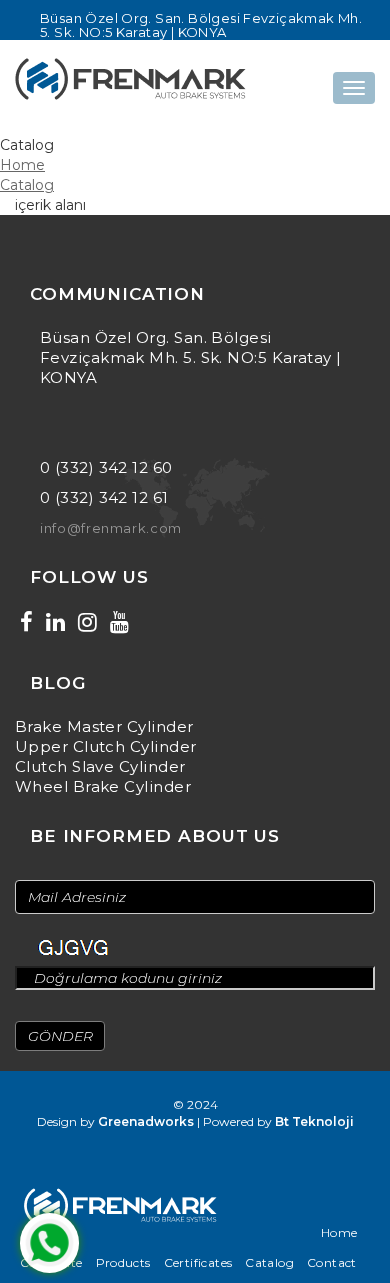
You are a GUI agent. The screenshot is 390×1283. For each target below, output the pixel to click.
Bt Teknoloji (314, 1121)
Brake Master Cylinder (104, 726)
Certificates (198, 1262)
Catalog (27, 185)
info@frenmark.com (111, 528)
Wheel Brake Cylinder (103, 786)
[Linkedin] (55, 622)
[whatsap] (49, 1243)
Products (123, 1262)
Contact (332, 1262)
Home (22, 165)
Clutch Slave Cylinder (100, 766)
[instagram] (87, 622)
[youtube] (119, 622)
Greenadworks (146, 1121)
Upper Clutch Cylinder (105, 746)
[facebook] (26, 622)
